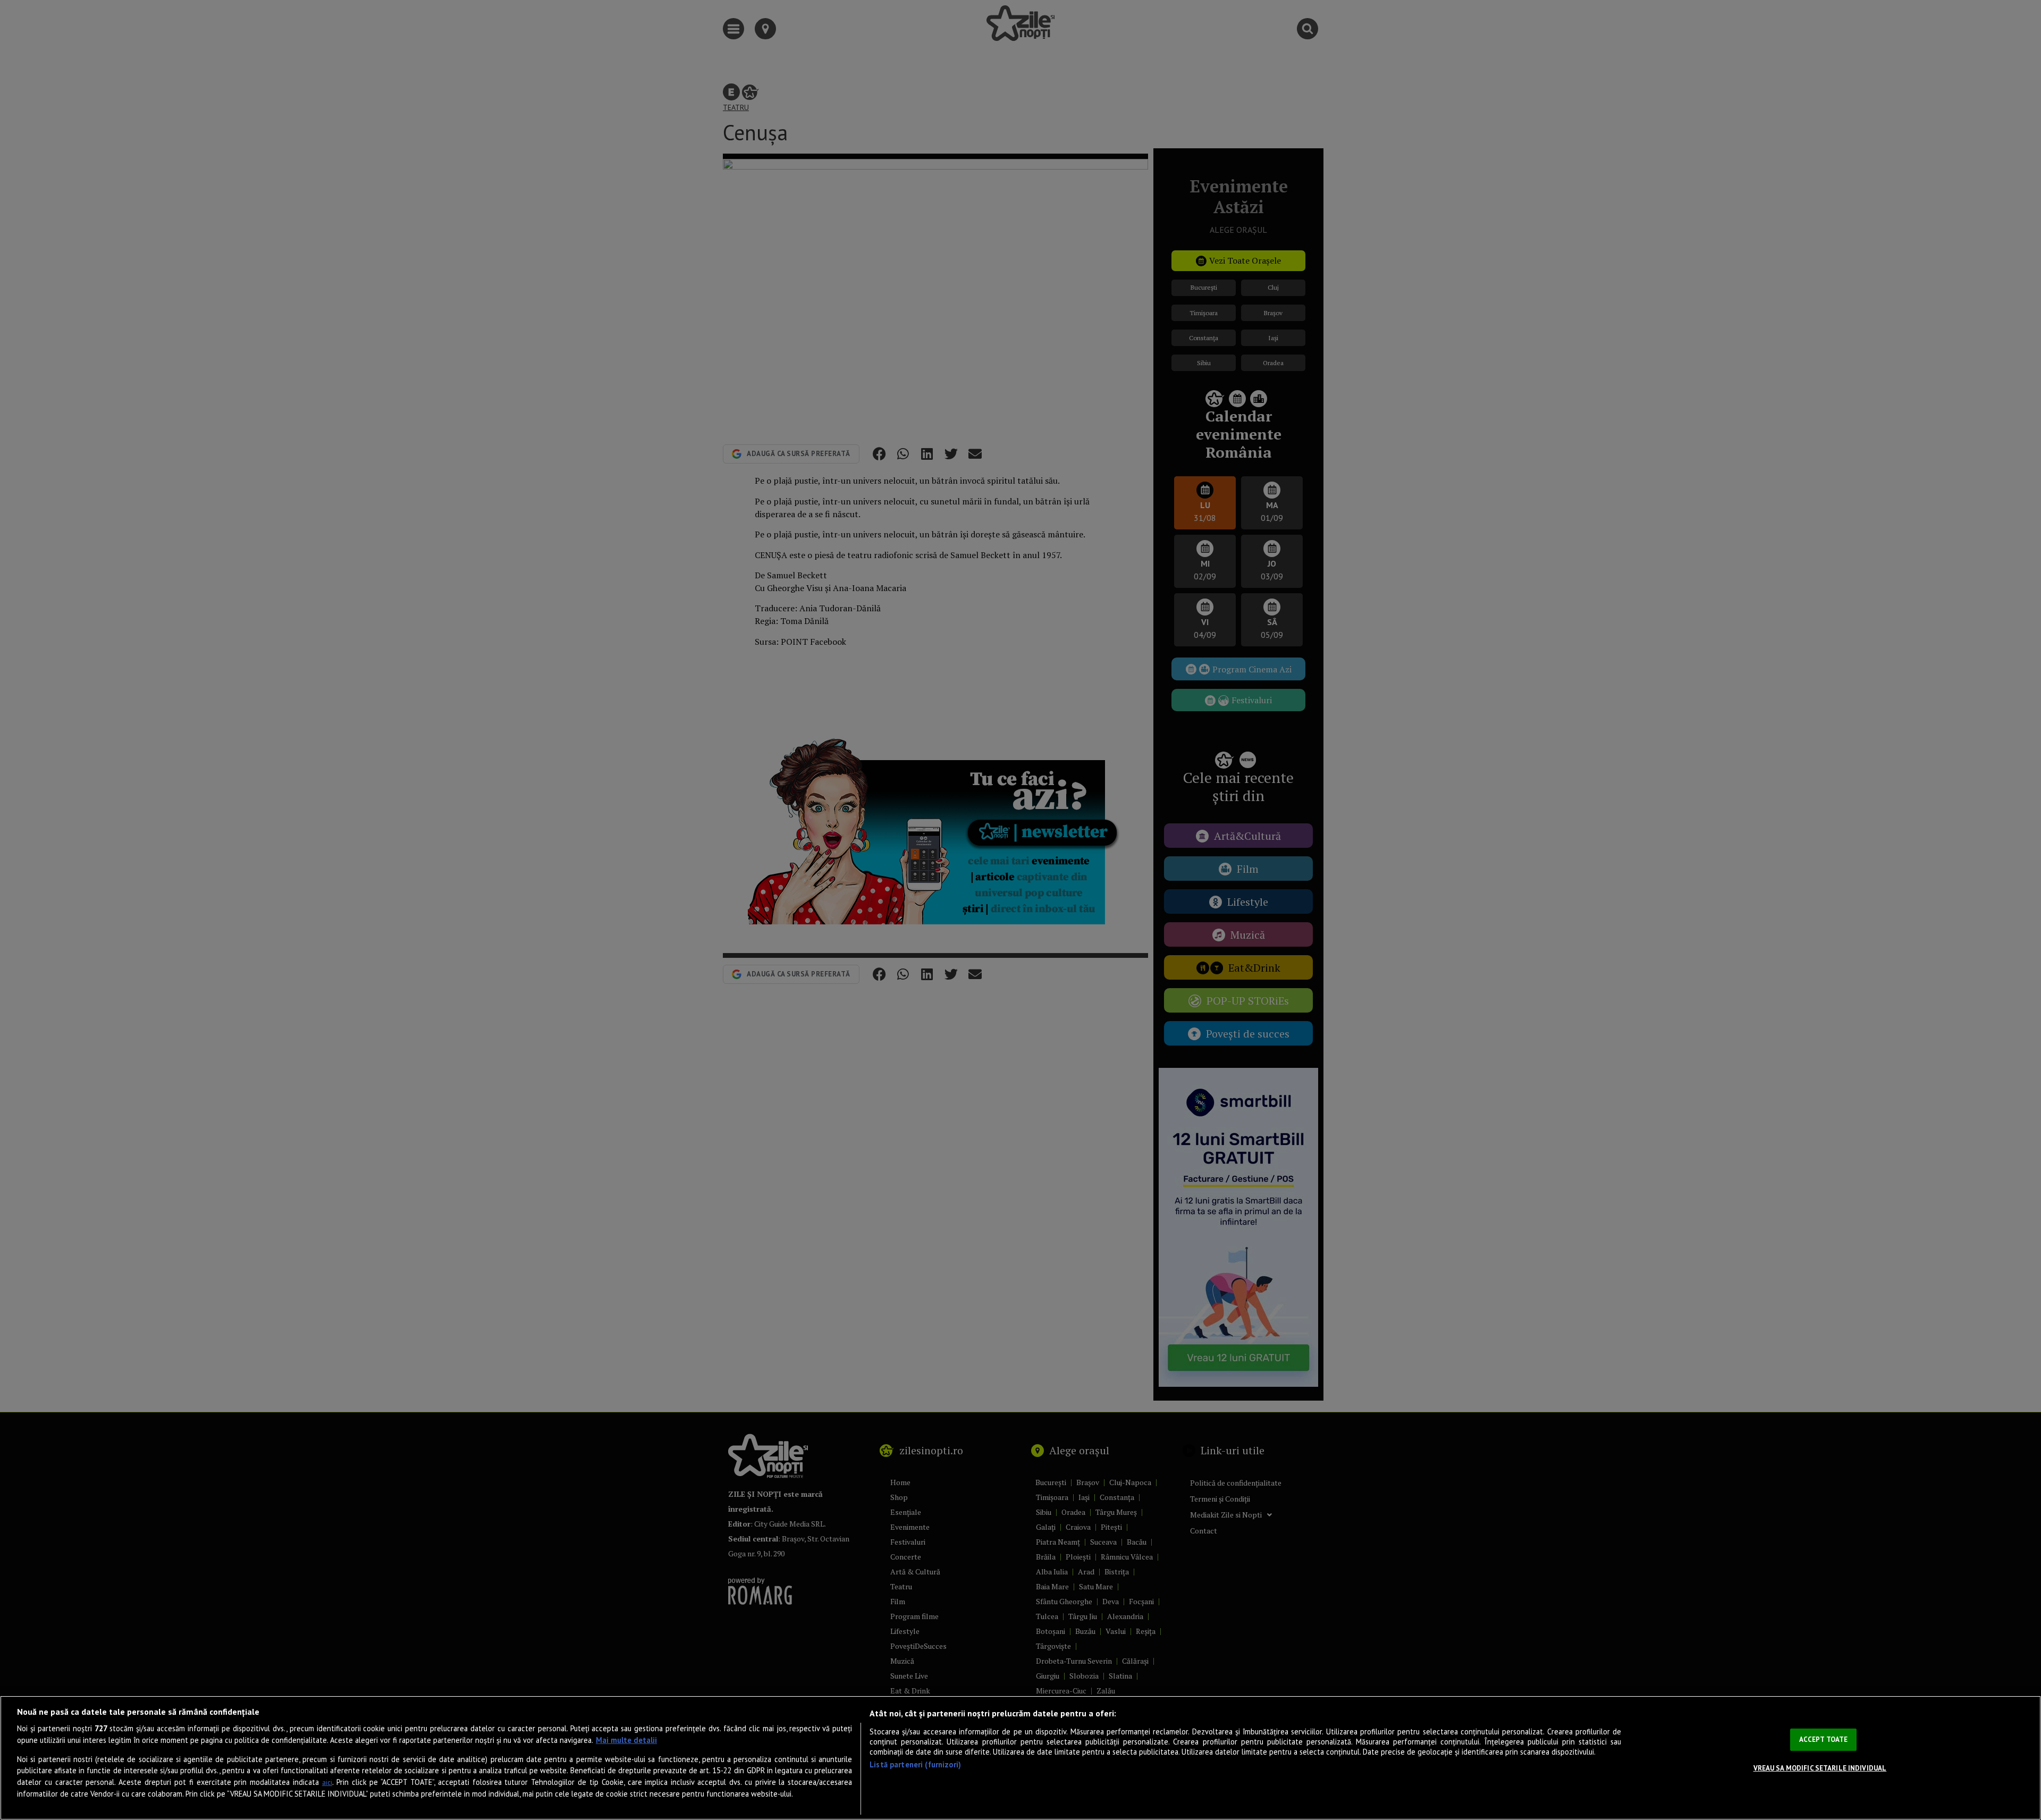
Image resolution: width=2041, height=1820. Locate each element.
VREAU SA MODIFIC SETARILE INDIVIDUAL (1820, 1768)
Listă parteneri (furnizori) (915, 1764)
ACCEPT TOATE (1824, 1739)
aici (327, 1783)
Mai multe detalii (626, 1740)
